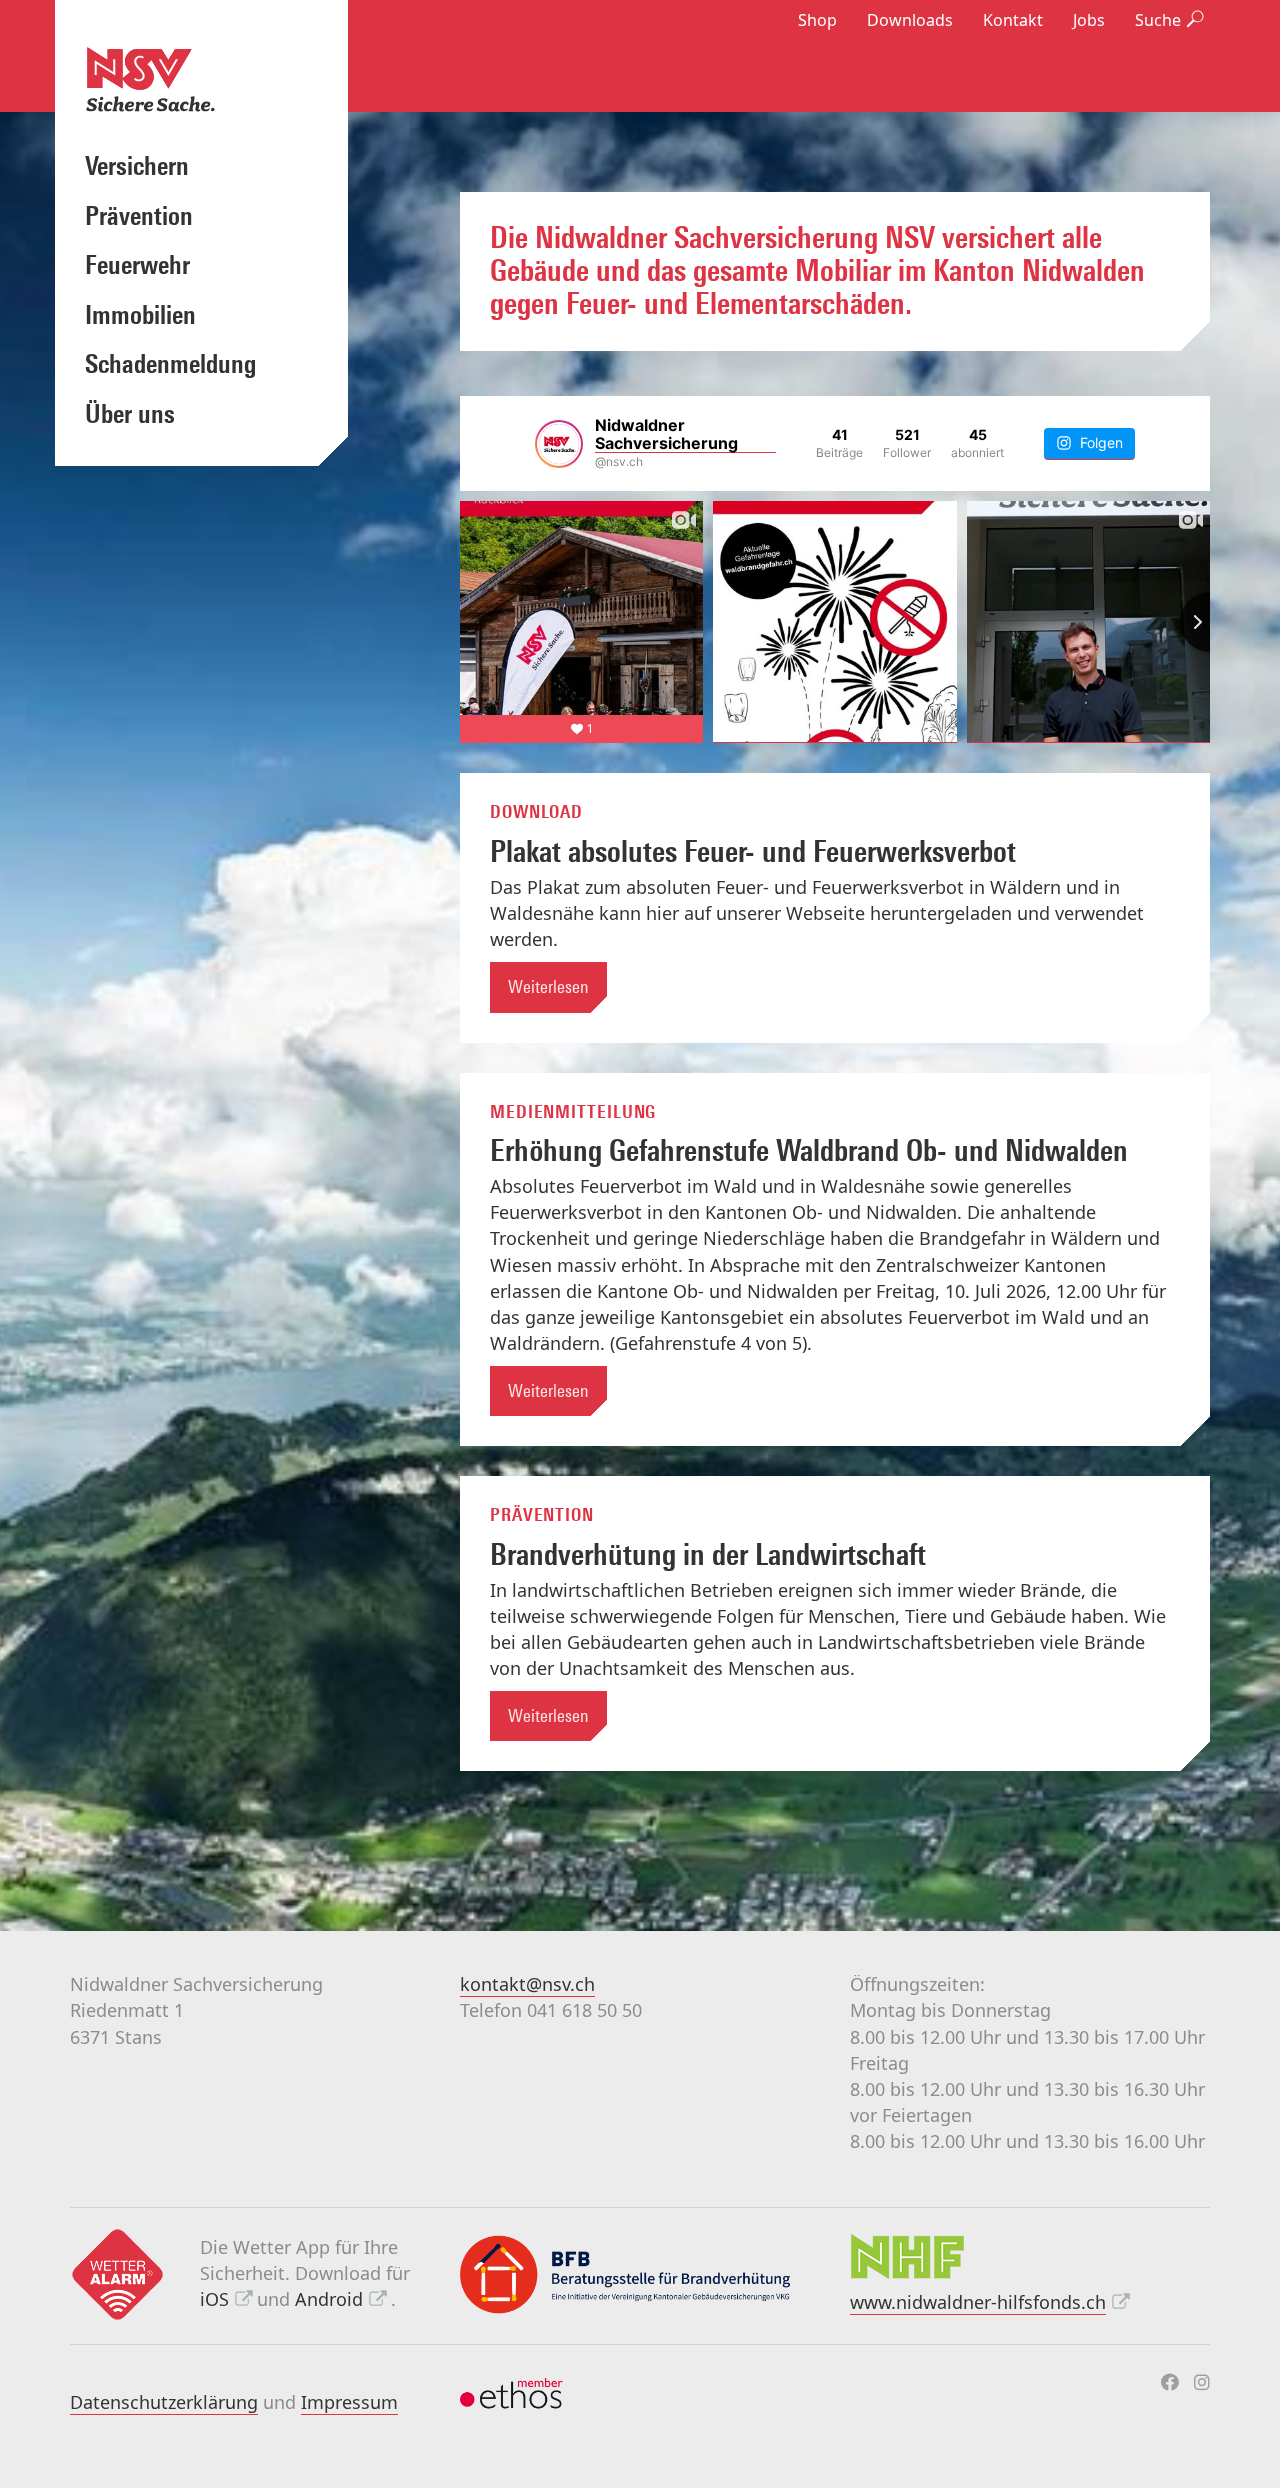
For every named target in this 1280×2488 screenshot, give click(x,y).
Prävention (139, 216)
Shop (817, 20)
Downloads (910, 20)
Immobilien (140, 315)
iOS (214, 2299)
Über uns (130, 414)
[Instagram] (1202, 2382)
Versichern (137, 166)
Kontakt (1013, 20)
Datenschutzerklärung (164, 2402)
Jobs (1089, 20)
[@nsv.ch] (559, 444)
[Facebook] (1170, 2382)
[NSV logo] (201, 79)
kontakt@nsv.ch (527, 1984)
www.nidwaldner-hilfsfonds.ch (978, 2302)
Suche (1158, 20)
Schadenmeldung (170, 364)
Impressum (349, 2402)
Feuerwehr (137, 265)
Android (329, 2299)
